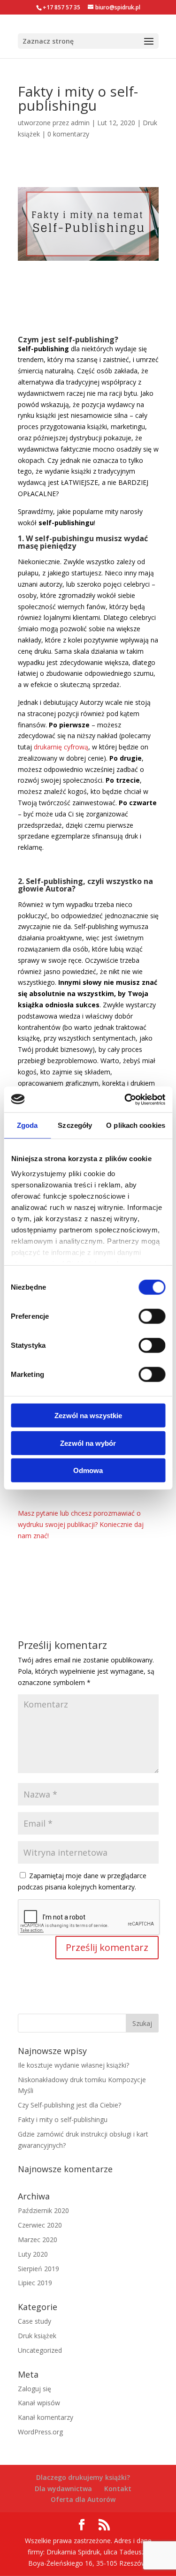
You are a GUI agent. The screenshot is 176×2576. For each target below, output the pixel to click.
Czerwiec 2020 (40, 2225)
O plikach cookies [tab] (136, 1125)
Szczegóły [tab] (75, 1125)
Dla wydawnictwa (63, 2489)
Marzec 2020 (38, 2240)
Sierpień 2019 (38, 2269)
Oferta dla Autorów (83, 2499)
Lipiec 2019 (35, 2283)
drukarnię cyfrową (61, 747)
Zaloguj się (34, 2389)
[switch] (152, 1316)
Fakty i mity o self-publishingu (63, 2119)
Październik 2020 (43, 2210)
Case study (34, 2321)
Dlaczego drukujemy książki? (83, 2477)
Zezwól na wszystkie (88, 1416)
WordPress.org (40, 2432)
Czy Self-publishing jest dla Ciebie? (69, 2105)
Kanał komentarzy (46, 2417)
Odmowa (88, 1470)
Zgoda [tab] (27, 1125)
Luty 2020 (33, 2254)
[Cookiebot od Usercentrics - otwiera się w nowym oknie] (125, 1099)
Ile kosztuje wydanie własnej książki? (73, 2065)
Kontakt (118, 2489)
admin (80, 123)
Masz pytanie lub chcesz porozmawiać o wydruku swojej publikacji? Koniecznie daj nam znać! (81, 1524)
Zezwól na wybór (88, 1443)
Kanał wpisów (39, 2403)
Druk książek (37, 2336)
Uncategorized (40, 2350)
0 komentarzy (68, 134)
